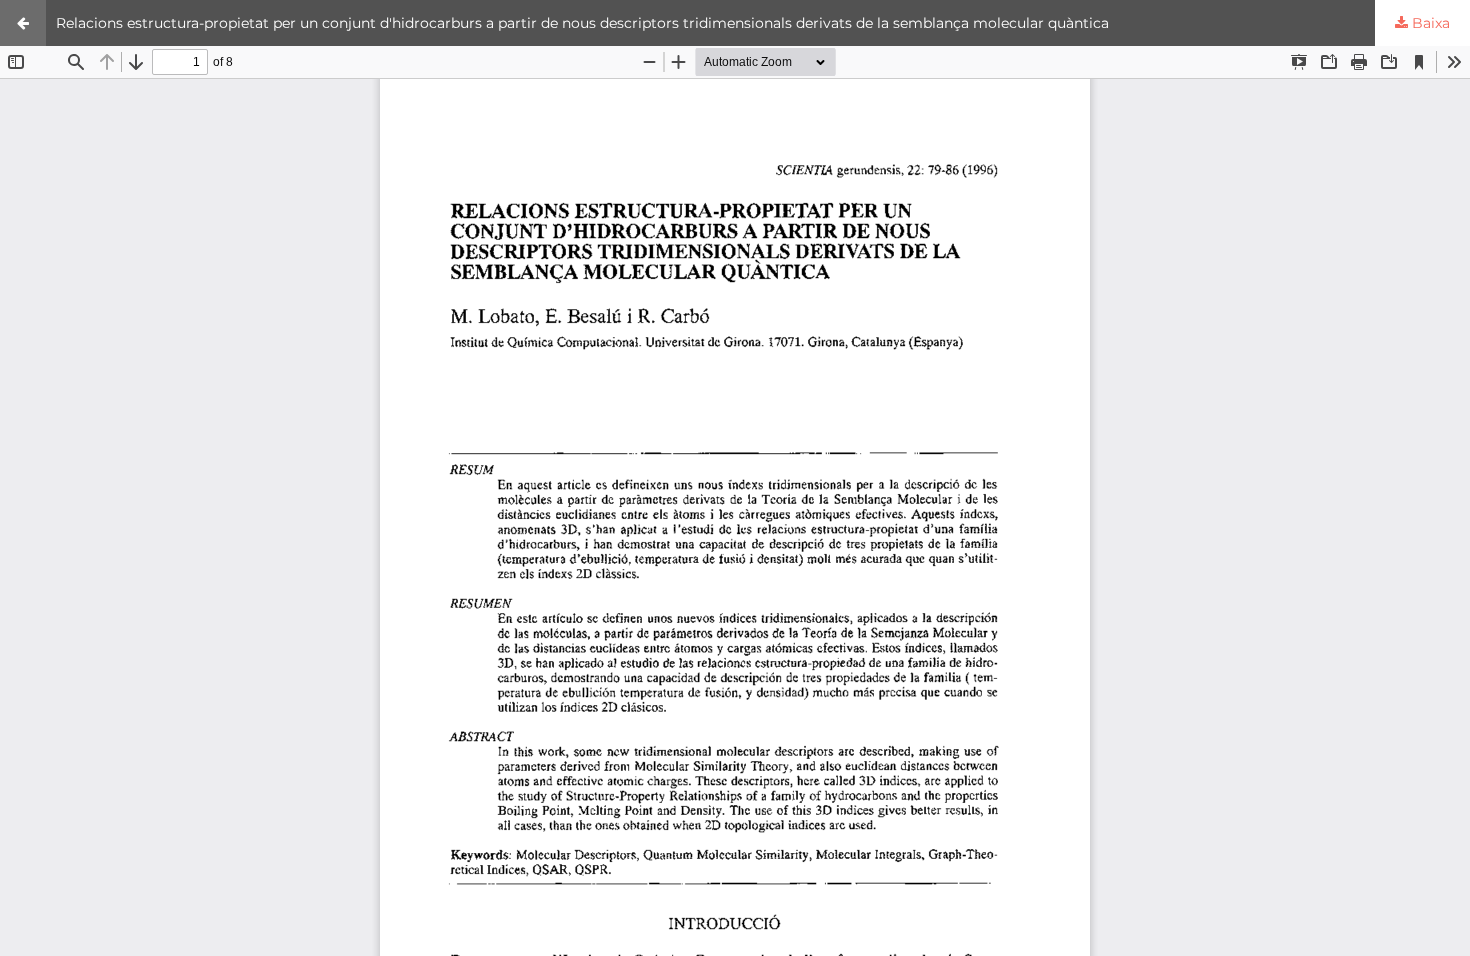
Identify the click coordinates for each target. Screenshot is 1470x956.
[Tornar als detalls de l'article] (23, 23)
